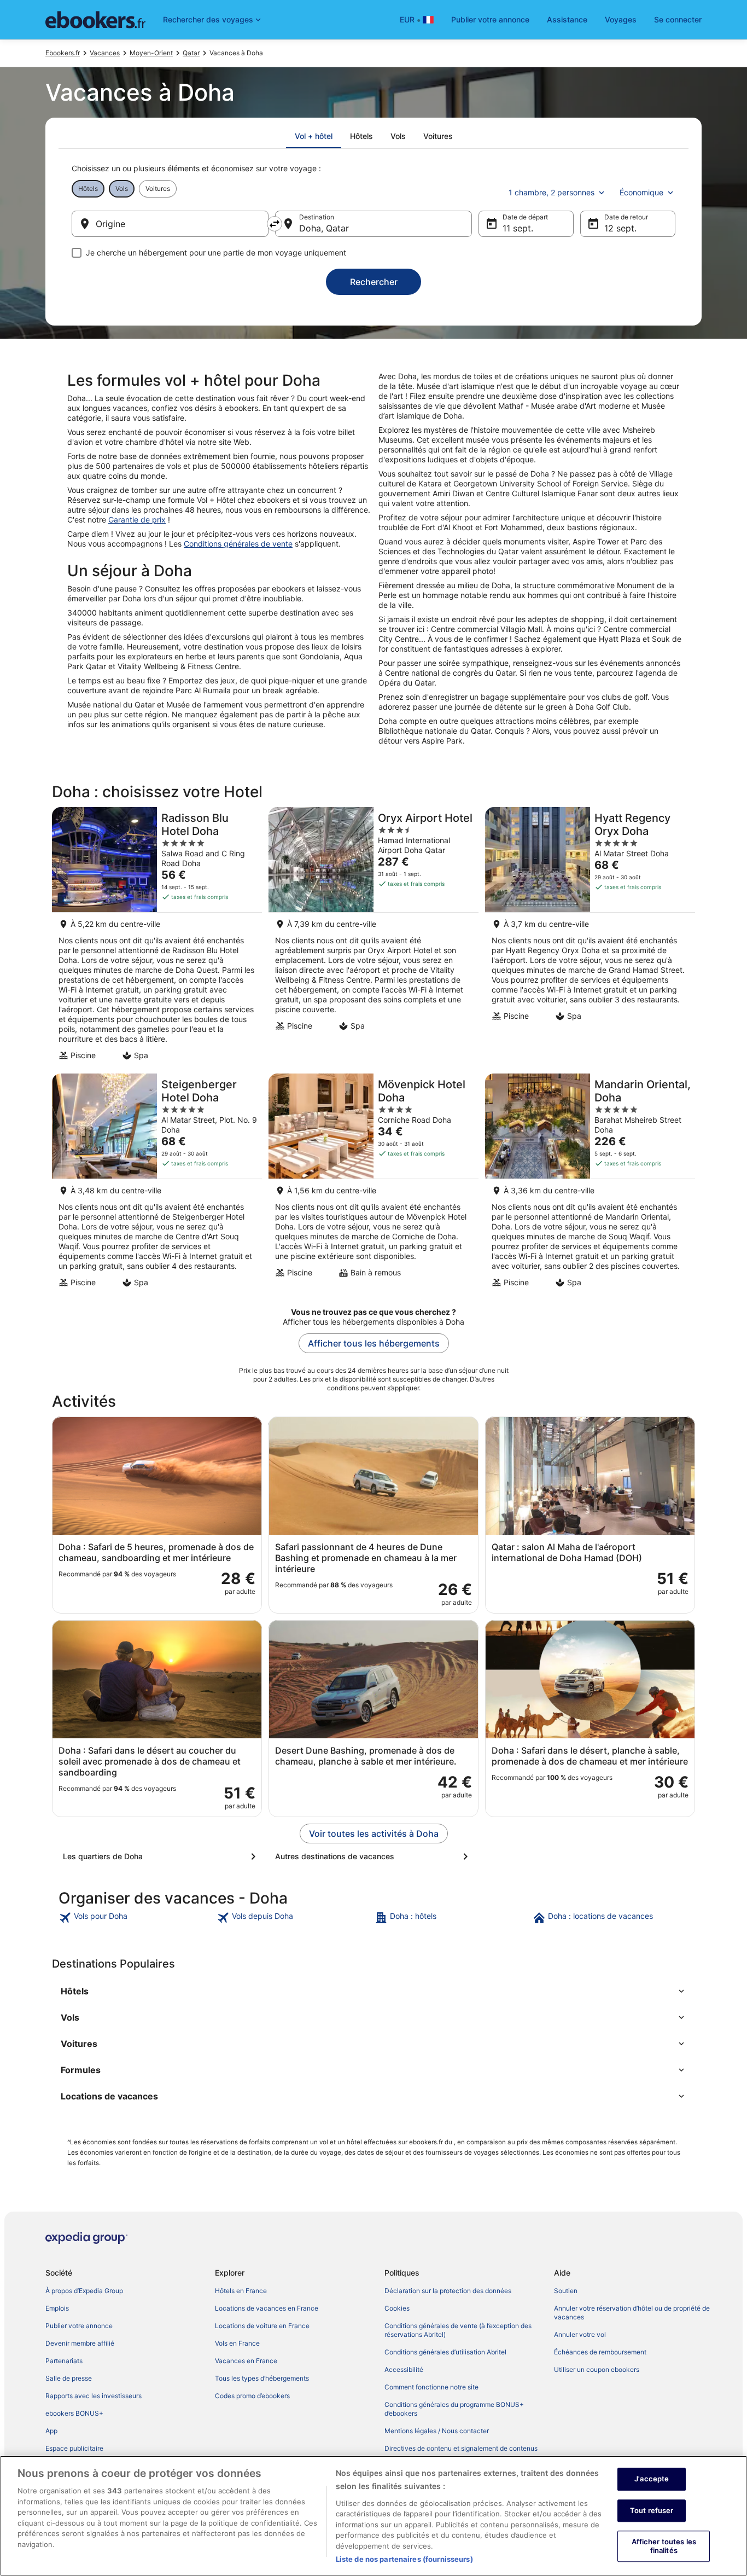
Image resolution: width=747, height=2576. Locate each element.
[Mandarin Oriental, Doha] (590, 1184)
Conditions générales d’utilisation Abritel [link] (445, 2352)
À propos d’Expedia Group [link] (84, 2291)
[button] (373, 1991)
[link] (136, 1918)
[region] (373, 2516)
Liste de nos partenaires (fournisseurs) (404, 2559)
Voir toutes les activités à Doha (374, 1834)
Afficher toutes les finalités (664, 2546)
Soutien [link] (566, 2291)
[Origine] (170, 224)
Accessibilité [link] (404, 2369)
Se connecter (678, 19)
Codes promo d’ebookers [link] (252, 2396)
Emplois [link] (57, 2308)
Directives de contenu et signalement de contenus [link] (461, 2448)
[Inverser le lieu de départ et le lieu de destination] (275, 224)
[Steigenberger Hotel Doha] (157, 1184)
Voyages (621, 19)
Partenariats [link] (64, 2361)
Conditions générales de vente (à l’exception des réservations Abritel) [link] (458, 2330)
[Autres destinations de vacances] (373, 1856)
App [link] (51, 2431)
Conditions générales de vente (238, 544)
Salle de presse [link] (69, 2378)
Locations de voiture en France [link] (262, 2326)
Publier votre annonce (490, 19)
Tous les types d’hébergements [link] (262, 2378)
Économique (641, 192)
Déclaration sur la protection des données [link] (448, 2291)
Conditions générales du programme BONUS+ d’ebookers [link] (454, 2409)
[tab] (314, 136)
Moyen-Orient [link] (151, 53)
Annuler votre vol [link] (580, 2334)
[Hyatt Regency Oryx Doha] (590, 937)
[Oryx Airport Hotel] (373, 937)
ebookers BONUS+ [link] (74, 2413)
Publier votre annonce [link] (79, 2326)
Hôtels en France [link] (241, 2291)
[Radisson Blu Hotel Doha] (157, 937)
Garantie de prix (137, 520)
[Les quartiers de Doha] (161, 1856)
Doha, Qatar (324, 228)
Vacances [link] (105, 53)
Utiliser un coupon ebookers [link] (597, 2369)
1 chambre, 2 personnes (552, 192)
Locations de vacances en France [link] (267, 2308)
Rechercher (374, 282)
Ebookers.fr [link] (63, 53)
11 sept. (518, 228)
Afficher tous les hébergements (374, 1343)
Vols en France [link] (237, 2343)
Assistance (567, 19)
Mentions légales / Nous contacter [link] (437, 2431)
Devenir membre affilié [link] (80, 2343)
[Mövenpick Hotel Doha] (373, 1184)
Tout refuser (652, 2510)
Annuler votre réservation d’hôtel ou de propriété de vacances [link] (632, 2313)
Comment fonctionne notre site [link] (431, 2387)
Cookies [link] (397, 2308)
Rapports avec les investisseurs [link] (94, 2396)
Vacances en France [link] (246, 2361)
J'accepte (652, 2479)
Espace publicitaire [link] (74, 2448)
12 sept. (620, 228)
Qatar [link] (191, 53)
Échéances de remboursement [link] (600, 2352)
